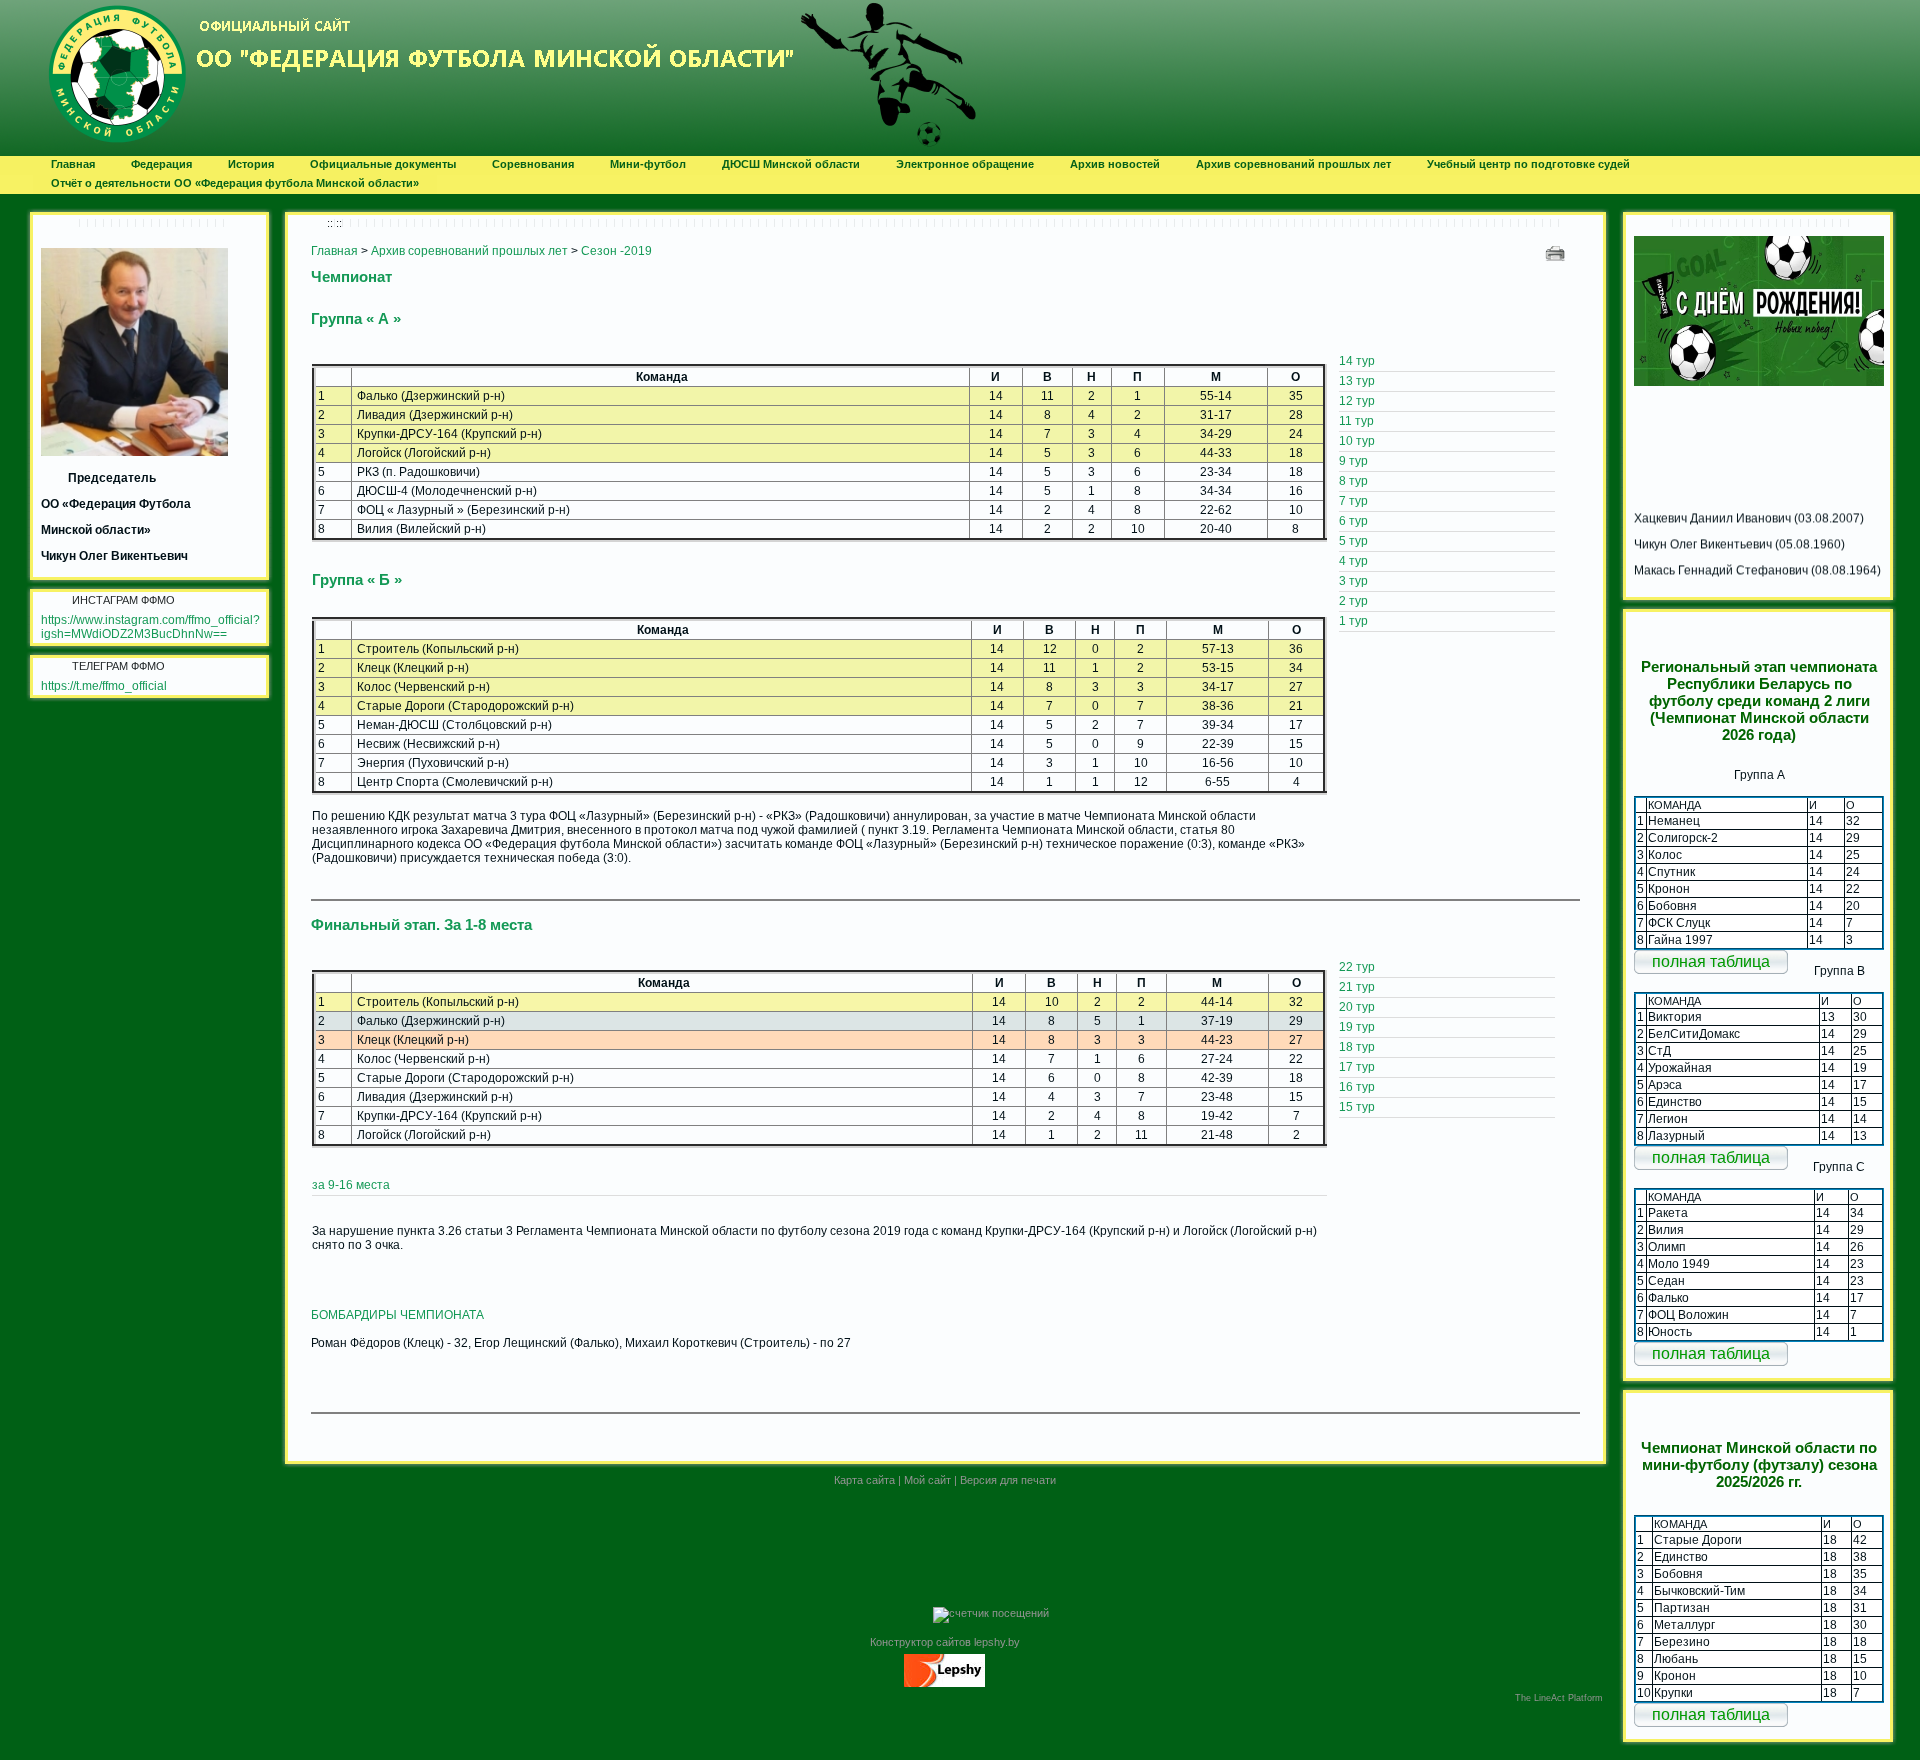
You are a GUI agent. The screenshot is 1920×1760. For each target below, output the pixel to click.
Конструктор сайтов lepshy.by (945, 1642)
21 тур (1357, 987)
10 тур (1357, 441)
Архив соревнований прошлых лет (469, 251)
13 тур (1357, 381)
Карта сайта (864, 1480)
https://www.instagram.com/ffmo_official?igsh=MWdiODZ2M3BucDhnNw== (150, 627)
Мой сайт (927, 1480)
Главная (334, 251)
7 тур (1353, 501)
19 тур (1357, 1027)
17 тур (1357, 1067)
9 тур (1353, 461)
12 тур (1357, 401)
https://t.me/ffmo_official (104, 686)
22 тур (1357, 967)
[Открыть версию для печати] (1557, 252)
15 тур (1357, 1107)
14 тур (1357, 361)
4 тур (1353, 561)
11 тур (1356, 421)
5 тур (1353, 541)
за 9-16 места (351, 1185)
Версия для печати (1008, 1480)
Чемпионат (351, 276)
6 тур (1353, 521)
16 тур (1357, 1087)
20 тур (1357, 1007)
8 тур (1353, 481)
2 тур (1353, 601)
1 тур (1353, 621)
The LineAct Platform (1559, 1698)
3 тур (1353, 581)
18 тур (1357, 1047)
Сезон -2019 (616, 251)
